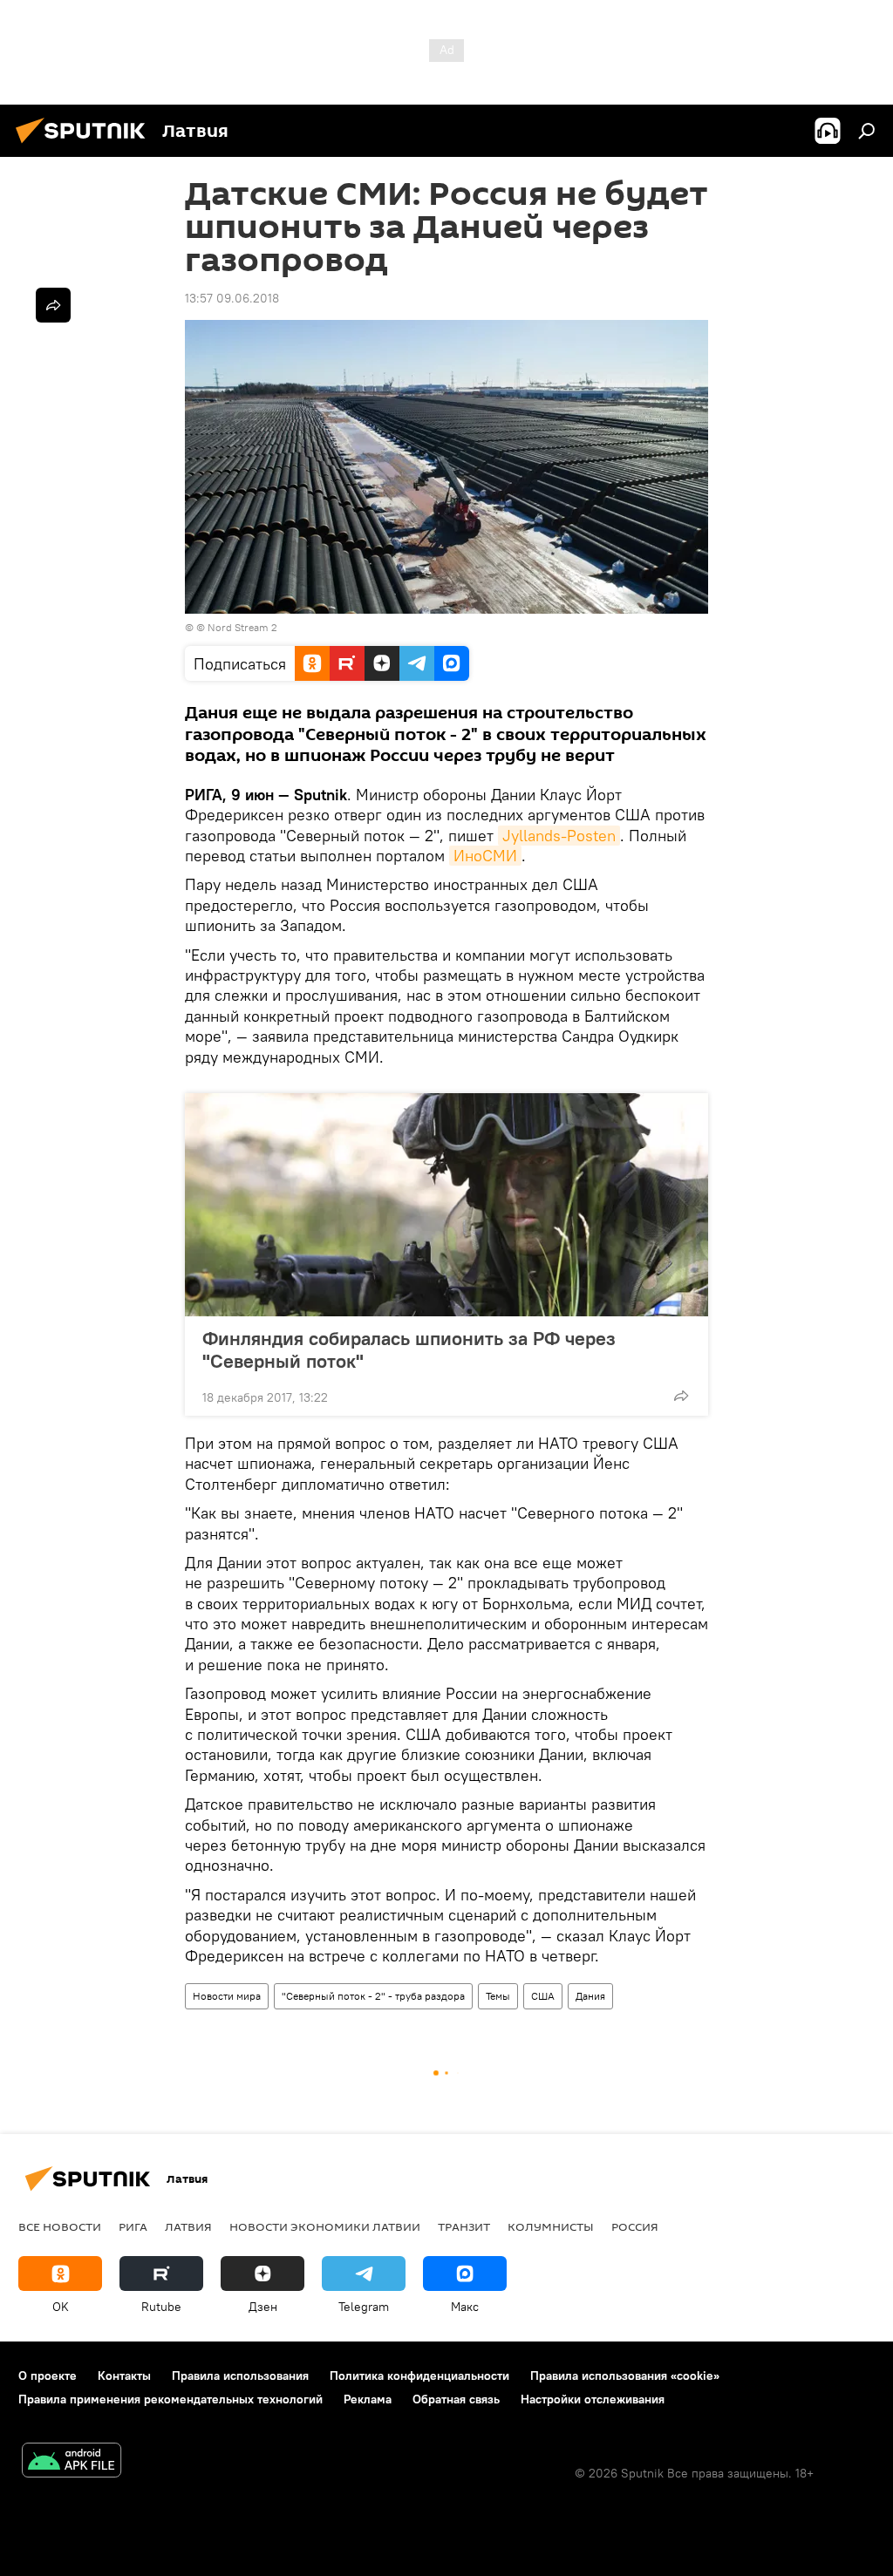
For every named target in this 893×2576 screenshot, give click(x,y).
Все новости (60, 2226)
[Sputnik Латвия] (85, 146)
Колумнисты (551, 2226)
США (543, 1996)
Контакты (124, 2375)
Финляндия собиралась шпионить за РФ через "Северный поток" (409, 1349)
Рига (133, 2226)
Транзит (464, 2226)
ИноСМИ (485, 856)
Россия (635, 2226)
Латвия (188, 2226)
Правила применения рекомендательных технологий (170, 2399)
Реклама (368, 2399)
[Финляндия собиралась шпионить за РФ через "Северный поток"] (446, 1205)
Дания (590, 1996)
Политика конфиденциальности (419, 2375)
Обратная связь (456, 2399)
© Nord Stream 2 (237, 627)
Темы (498, 1996)
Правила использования (240, 2375)
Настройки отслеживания (593, 2399)
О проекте (48, 2375)
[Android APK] (72, 2462)
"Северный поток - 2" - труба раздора (373, 1996)
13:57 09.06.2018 (232, 298)
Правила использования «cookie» (625, 2375)
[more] (681, 1396)
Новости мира (227, 1996)
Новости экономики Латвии (325, 2226)
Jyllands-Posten (559, 836)
